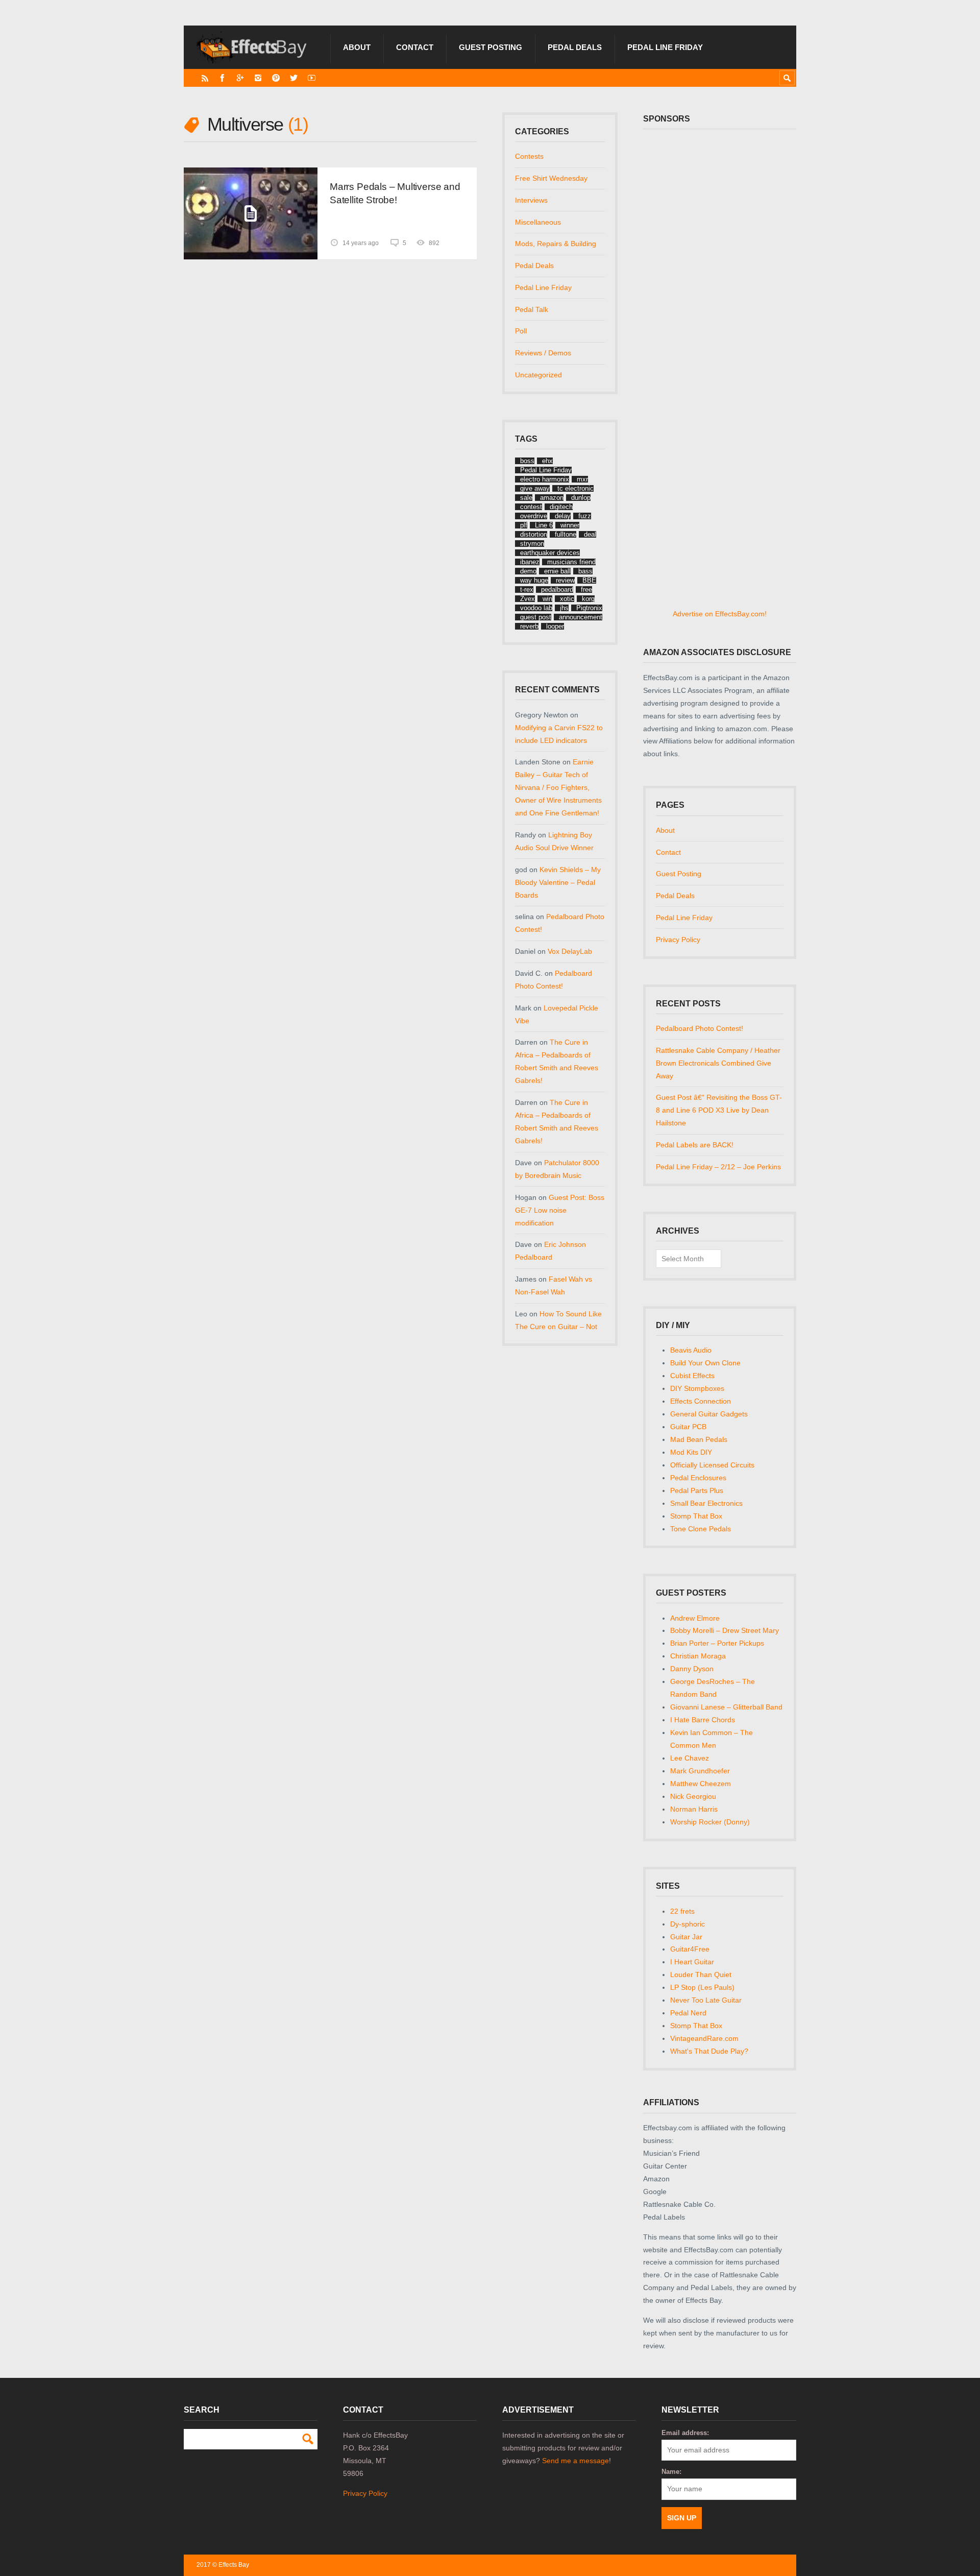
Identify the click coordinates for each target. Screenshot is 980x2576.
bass (585, 571)
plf (524, 525)
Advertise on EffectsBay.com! (720, 614)
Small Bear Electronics (706, 1503)
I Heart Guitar (692, 1962)
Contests (529, 156)
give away (535, 488)
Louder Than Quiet (701, 1975)
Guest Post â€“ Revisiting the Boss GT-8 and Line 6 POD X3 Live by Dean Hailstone (719, 1110)
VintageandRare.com (704, 2038)
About (357, 47)
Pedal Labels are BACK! (695, 1145)
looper (555, 626)
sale (526, 498)
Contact (415, 47)
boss (527, 461)
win (547, 599)
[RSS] (205, 78)
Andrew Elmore (695, 1618)
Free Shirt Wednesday (551, 178)
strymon (532, 544)
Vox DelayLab (570, 951)
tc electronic (575, 488)
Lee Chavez (690, 1758)
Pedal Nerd (688, 2013)
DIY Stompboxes (697, 1388)
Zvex (528, 599)
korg (588, 599)
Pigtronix (589, 608)
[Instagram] (258, 78)
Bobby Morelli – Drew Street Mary (725, 1630)
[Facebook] (222, 78)
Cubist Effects (692, 1376)
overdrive (534, 516)
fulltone (566, 534)
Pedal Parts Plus (697, 1490)
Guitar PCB (688, 1427)
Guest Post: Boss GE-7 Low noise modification (560, 1210)
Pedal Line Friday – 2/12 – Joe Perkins (718, 1167)
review (565, 580)
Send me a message (575, 2461)
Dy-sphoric (688, 1924)
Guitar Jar (686, 1937)
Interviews (531, 200)
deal (590, 534)
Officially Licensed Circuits (712, 1465)
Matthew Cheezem (701, 1784)
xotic (567, 599)
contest (531, 507)
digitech (561, 507)
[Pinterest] (276, 78)
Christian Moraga (698, 1656)
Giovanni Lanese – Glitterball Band (726, 1707)
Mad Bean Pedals (699, 1439)
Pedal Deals (575, 47)
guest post (536, 617)
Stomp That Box (696, 1516)
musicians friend (571, 562)
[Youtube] (312, 78)
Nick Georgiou (693, 1796)
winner (570, 525)
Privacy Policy (678, 940)
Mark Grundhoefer (700, 1771)
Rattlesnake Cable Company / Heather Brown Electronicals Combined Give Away (718, 1063)
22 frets (682, 1911)
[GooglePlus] (240, 78)
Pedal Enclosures (698, 1478)
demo (528, 571)
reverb (529, 626)
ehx (547, 461)
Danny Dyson (692, 1669)
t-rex (527, 589)
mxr (582, 479)
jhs (564, 608)
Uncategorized (538, 375)
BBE (589, 580)
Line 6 (544, 525)
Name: (671, 2472)
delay (563, 516)
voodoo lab (536, 608)
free (586, 589)
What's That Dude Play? (709, 2051)
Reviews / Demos (543, 353)
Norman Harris (694, 1809)
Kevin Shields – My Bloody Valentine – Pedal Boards (558, 882)
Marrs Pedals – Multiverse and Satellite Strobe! (395, 193)
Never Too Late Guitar (706, 2000)
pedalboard (557, 589)
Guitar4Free (690, 1949)
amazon (552, 498)
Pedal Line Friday (665, 47)
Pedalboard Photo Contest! (700, 1028)
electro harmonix (545, 479)
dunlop (581, 498)
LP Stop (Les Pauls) (702, 1987)
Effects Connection (701, 1401)
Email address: (685, 2433)
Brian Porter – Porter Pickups (717, 1643)
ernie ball (557, 571)
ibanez (530, 562)
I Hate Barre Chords (703, 1720)
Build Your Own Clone (705, 1363)
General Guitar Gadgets (709, 1414)
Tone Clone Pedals (701, 1529)
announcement (581, 617)
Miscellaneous (538, 222)
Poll (521, 331)
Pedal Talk (532, 309)
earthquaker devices (550, 553)
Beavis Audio (691, 1350)
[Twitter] (294, 78)
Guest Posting (491, 47)
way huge (534, 580)
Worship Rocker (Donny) (710, 1822)
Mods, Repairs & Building (556, 244)
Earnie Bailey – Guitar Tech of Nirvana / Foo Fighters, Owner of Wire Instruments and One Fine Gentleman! (558, 787)
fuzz (585, 516)
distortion (534, 534)
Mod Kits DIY (691, 1452)
